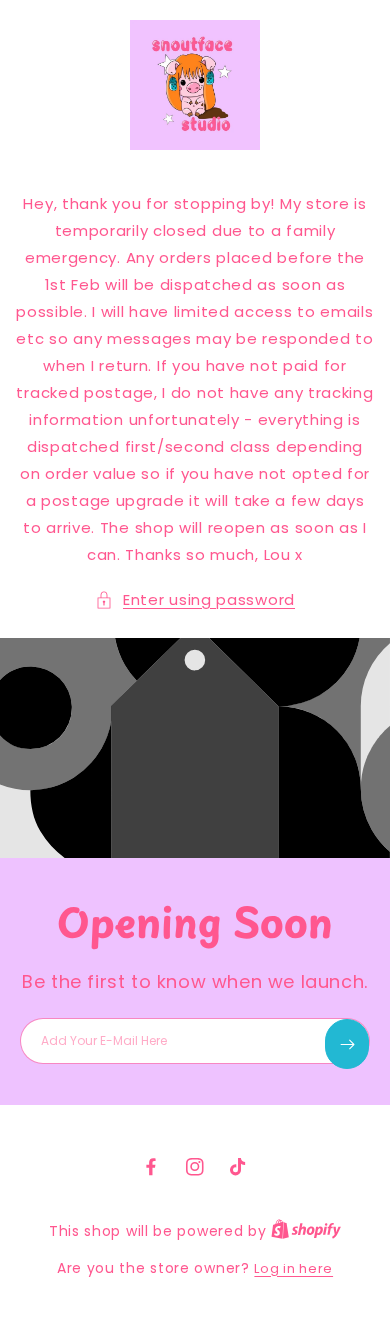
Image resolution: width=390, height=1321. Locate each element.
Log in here (293, 1268)
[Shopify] (306, 1231)
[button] (195, 599)
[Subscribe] (347, 1044)
